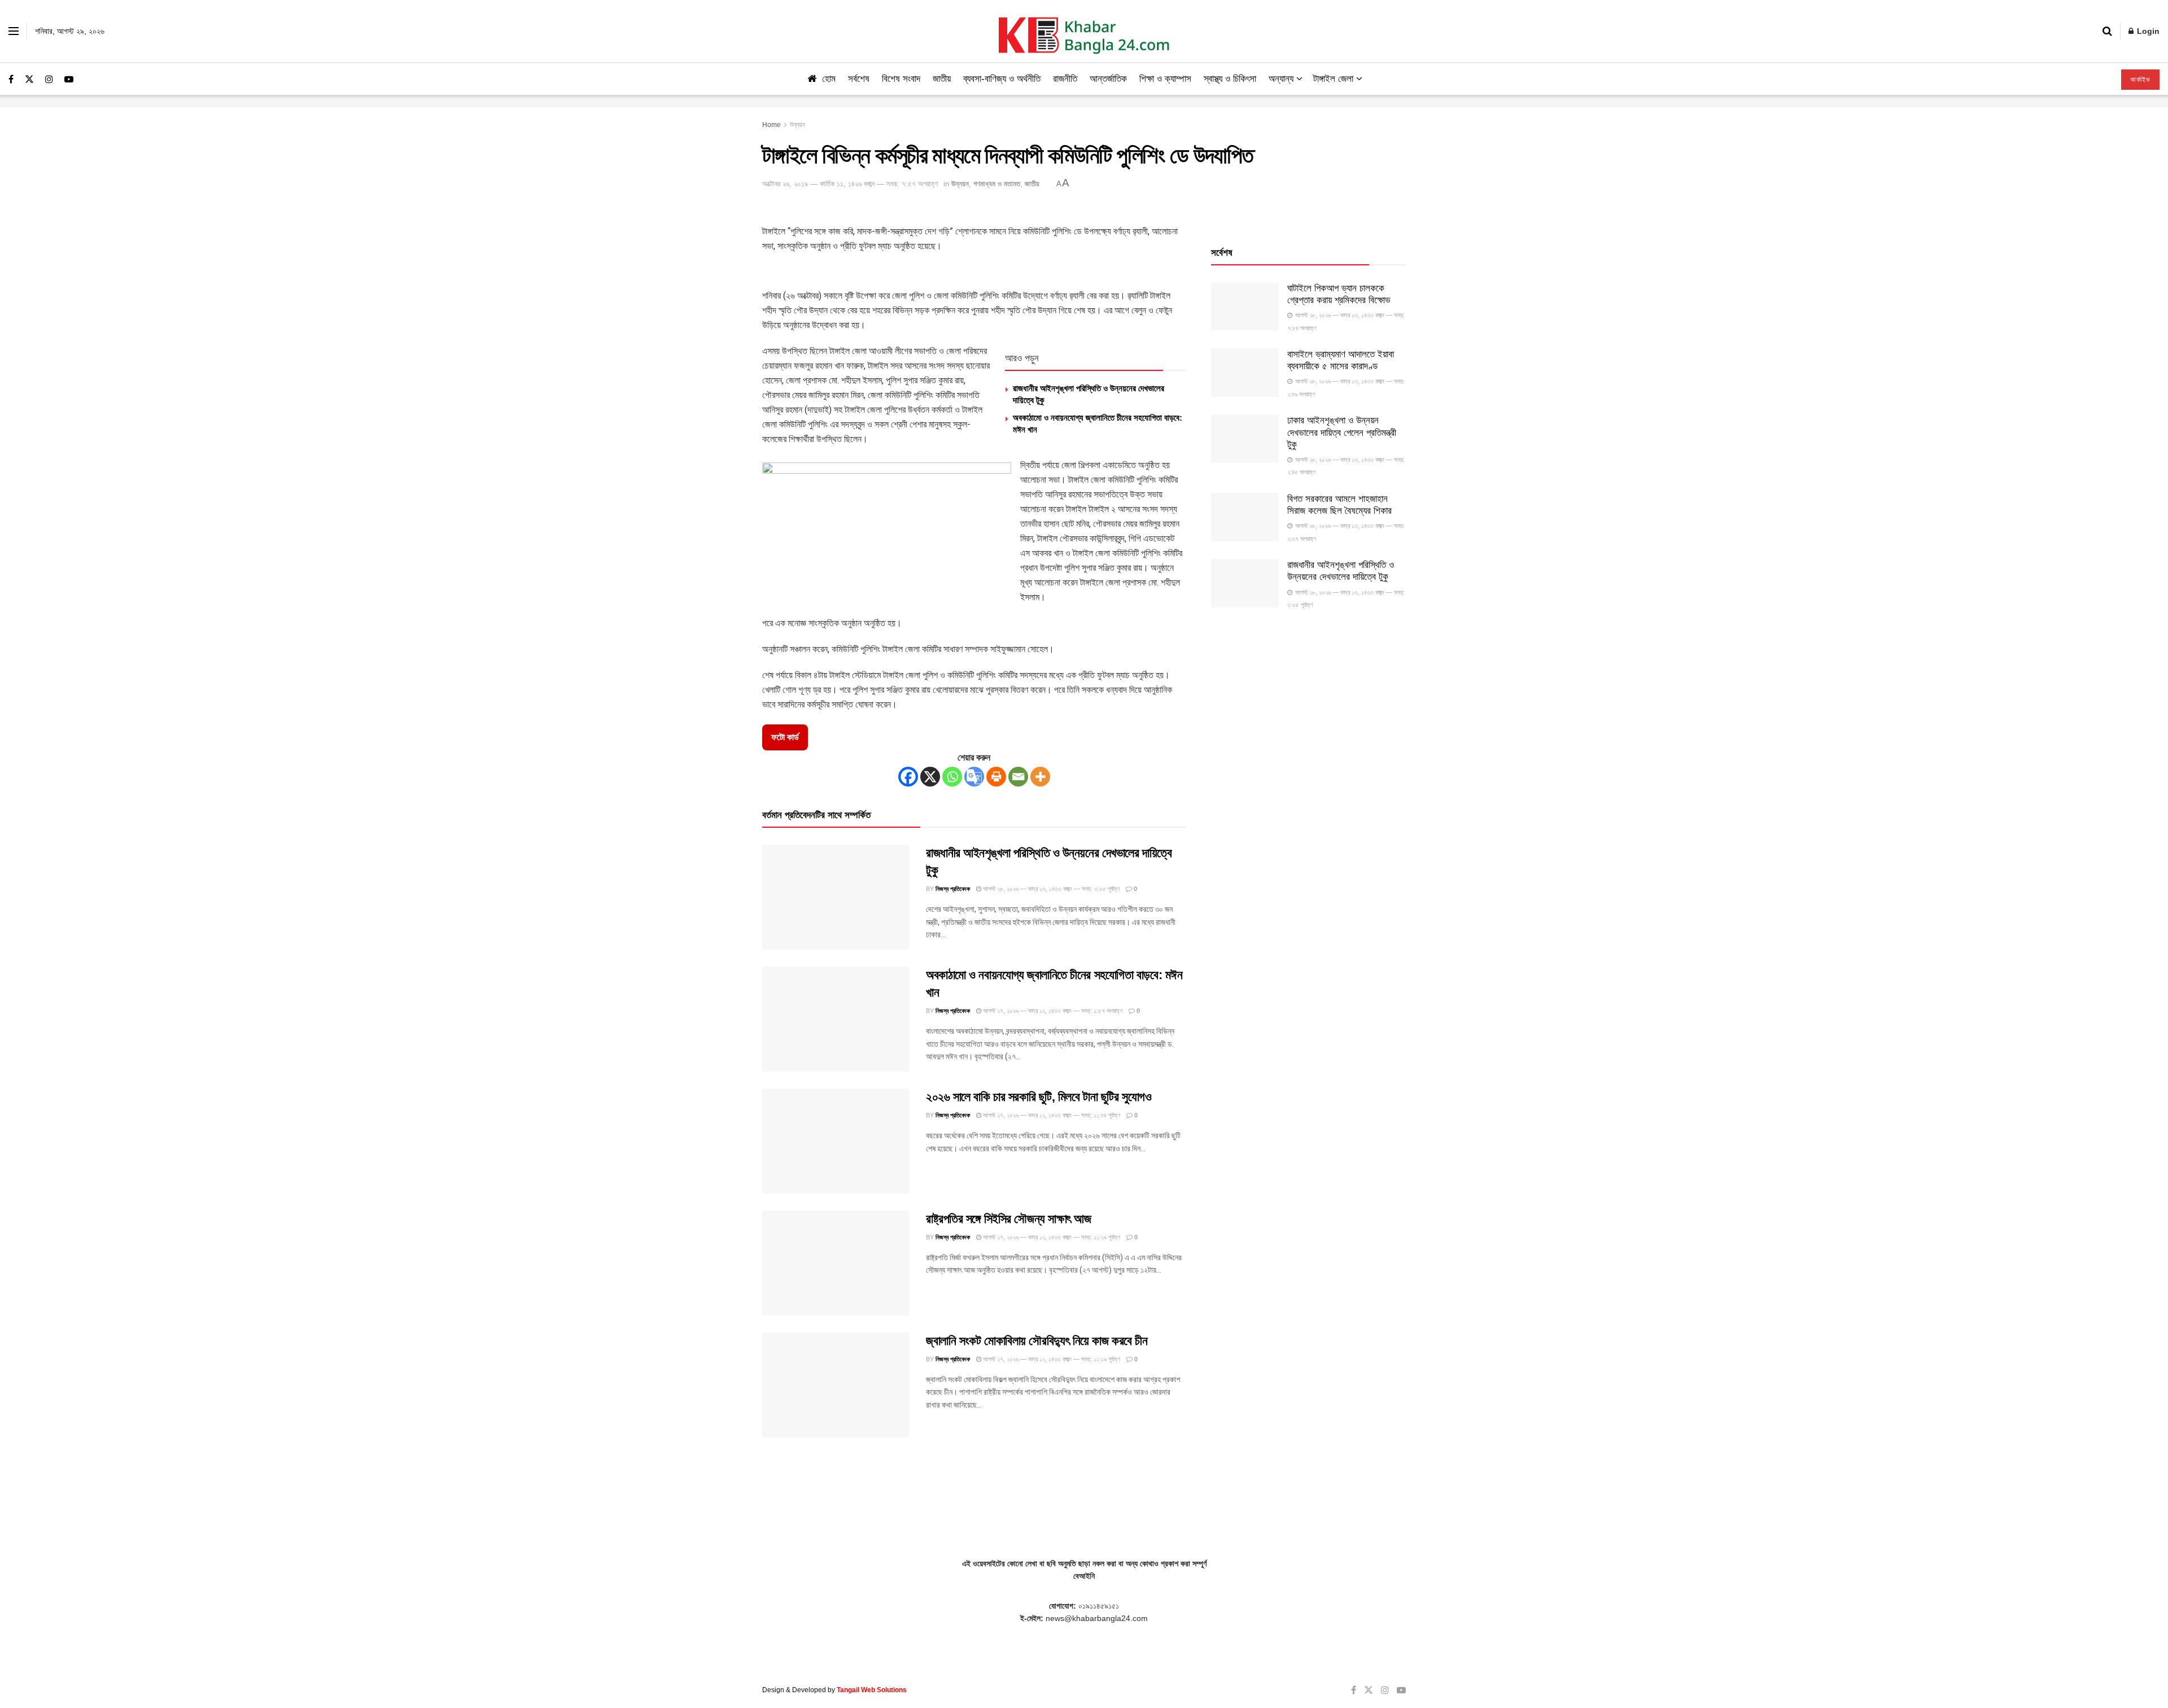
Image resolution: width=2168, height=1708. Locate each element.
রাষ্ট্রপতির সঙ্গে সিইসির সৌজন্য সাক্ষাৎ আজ (1009, 1219)
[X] (930, 777)
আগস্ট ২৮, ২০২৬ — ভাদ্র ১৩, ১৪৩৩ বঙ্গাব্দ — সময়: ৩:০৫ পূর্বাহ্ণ (1050, 889)
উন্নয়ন (797, 125)
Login (2147, 31)
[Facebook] (908, 777)
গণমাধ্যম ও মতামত (997, 184)
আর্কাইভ (2140, 80)
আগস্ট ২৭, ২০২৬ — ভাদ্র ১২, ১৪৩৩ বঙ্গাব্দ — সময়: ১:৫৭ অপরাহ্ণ (1052, 1011)
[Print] (996, 777)
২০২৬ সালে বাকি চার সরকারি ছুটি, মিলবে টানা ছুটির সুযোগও (1039, 1097)
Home (772, 125)
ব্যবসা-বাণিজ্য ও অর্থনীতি (1002, 79)
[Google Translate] (974, 777)
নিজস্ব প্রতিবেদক (953, 889)
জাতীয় (942, 79)
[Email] (1018, 777)
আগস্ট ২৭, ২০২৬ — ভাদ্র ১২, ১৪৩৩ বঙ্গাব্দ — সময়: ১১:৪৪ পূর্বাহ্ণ (1051, 1115)
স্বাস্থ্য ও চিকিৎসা (1230, 79)
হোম (829, 79)
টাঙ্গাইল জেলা (1333, 79)
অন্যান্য (1281, 79)
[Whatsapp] (952, 777)
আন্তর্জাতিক (1108, 79)
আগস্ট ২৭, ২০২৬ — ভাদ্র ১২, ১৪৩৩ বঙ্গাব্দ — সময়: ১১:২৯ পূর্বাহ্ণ (1051, 1237)
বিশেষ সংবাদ (901, 79)
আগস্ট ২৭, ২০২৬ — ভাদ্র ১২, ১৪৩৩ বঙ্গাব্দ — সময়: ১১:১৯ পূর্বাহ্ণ (1051, 1359)
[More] (1040, 777)
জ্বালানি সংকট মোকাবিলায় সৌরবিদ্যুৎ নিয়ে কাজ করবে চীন (1037, 1341)
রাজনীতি (1065, 79)
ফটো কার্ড (785, 737)
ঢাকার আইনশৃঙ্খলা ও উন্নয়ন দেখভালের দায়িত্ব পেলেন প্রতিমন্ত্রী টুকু (1342, 433)
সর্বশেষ (859, 79)
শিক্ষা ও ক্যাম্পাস (1165, 79)
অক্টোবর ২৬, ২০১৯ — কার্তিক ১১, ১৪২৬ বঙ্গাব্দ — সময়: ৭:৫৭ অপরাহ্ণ (850, 184)
